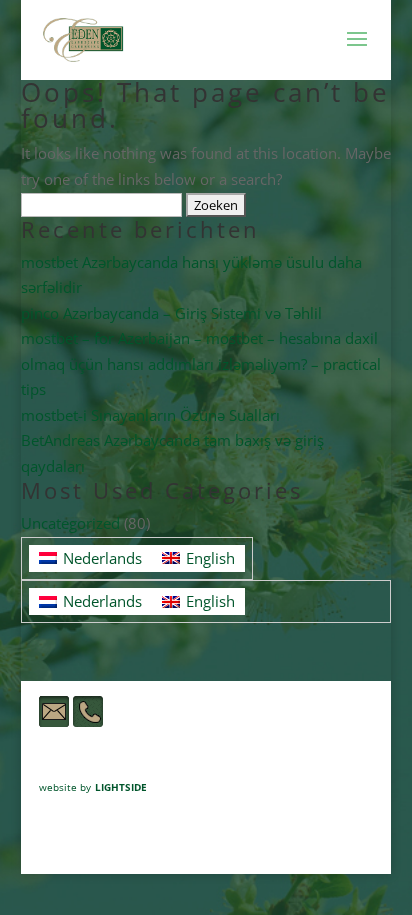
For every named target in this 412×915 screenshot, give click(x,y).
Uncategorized (70, 523)
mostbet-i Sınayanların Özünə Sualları (150, 415)
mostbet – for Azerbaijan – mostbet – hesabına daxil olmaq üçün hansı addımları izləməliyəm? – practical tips (201, 363)
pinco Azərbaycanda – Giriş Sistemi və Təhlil (171, 313)
